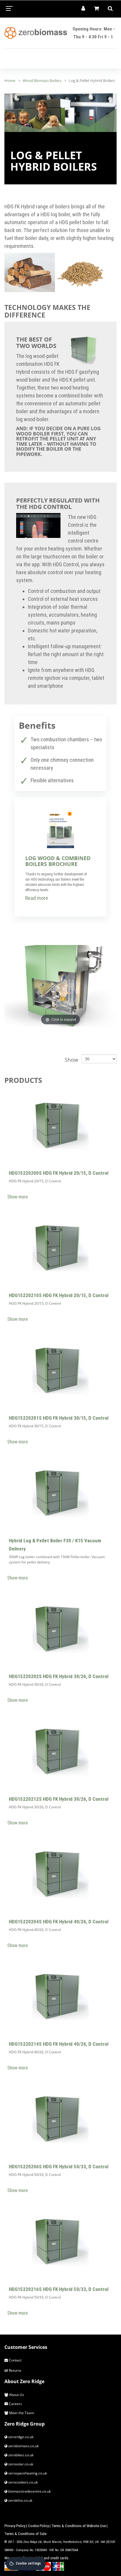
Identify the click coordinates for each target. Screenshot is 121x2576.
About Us (16, 2395)
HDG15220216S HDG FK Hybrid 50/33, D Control (59, 2289)
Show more (18, 1197)
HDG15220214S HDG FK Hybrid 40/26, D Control (59, 2044)
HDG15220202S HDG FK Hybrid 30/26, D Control (59, 1676)
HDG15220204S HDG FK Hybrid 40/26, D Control (59, 1922)
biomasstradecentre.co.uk (29, 2491)
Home (10, 80)
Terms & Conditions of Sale (25, 2534)
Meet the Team (21, 2413)
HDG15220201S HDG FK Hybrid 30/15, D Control (59, 1418)
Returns (15, 2370)
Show (71, 1060)
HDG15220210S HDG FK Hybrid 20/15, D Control (59, 1295)
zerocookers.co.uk (23, 2482)
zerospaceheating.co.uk (27, 2473)
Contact (15, 2360)
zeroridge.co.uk (20, 2437)
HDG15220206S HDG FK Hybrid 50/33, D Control (59, 2167)
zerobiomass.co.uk (23, 2446)
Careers (15, 2404)
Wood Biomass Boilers (42, 80)
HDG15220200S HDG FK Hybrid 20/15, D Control (59, 1173)
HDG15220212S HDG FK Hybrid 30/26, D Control (59, 1799)
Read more (37, 898)
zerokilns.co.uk (20, 2500)
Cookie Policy (38, 2526)
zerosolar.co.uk (20, 2464)
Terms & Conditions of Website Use (79, 2526)
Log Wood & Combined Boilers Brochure (58, 861)
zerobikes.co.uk (20, 2455)
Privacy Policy (15, 2526)
